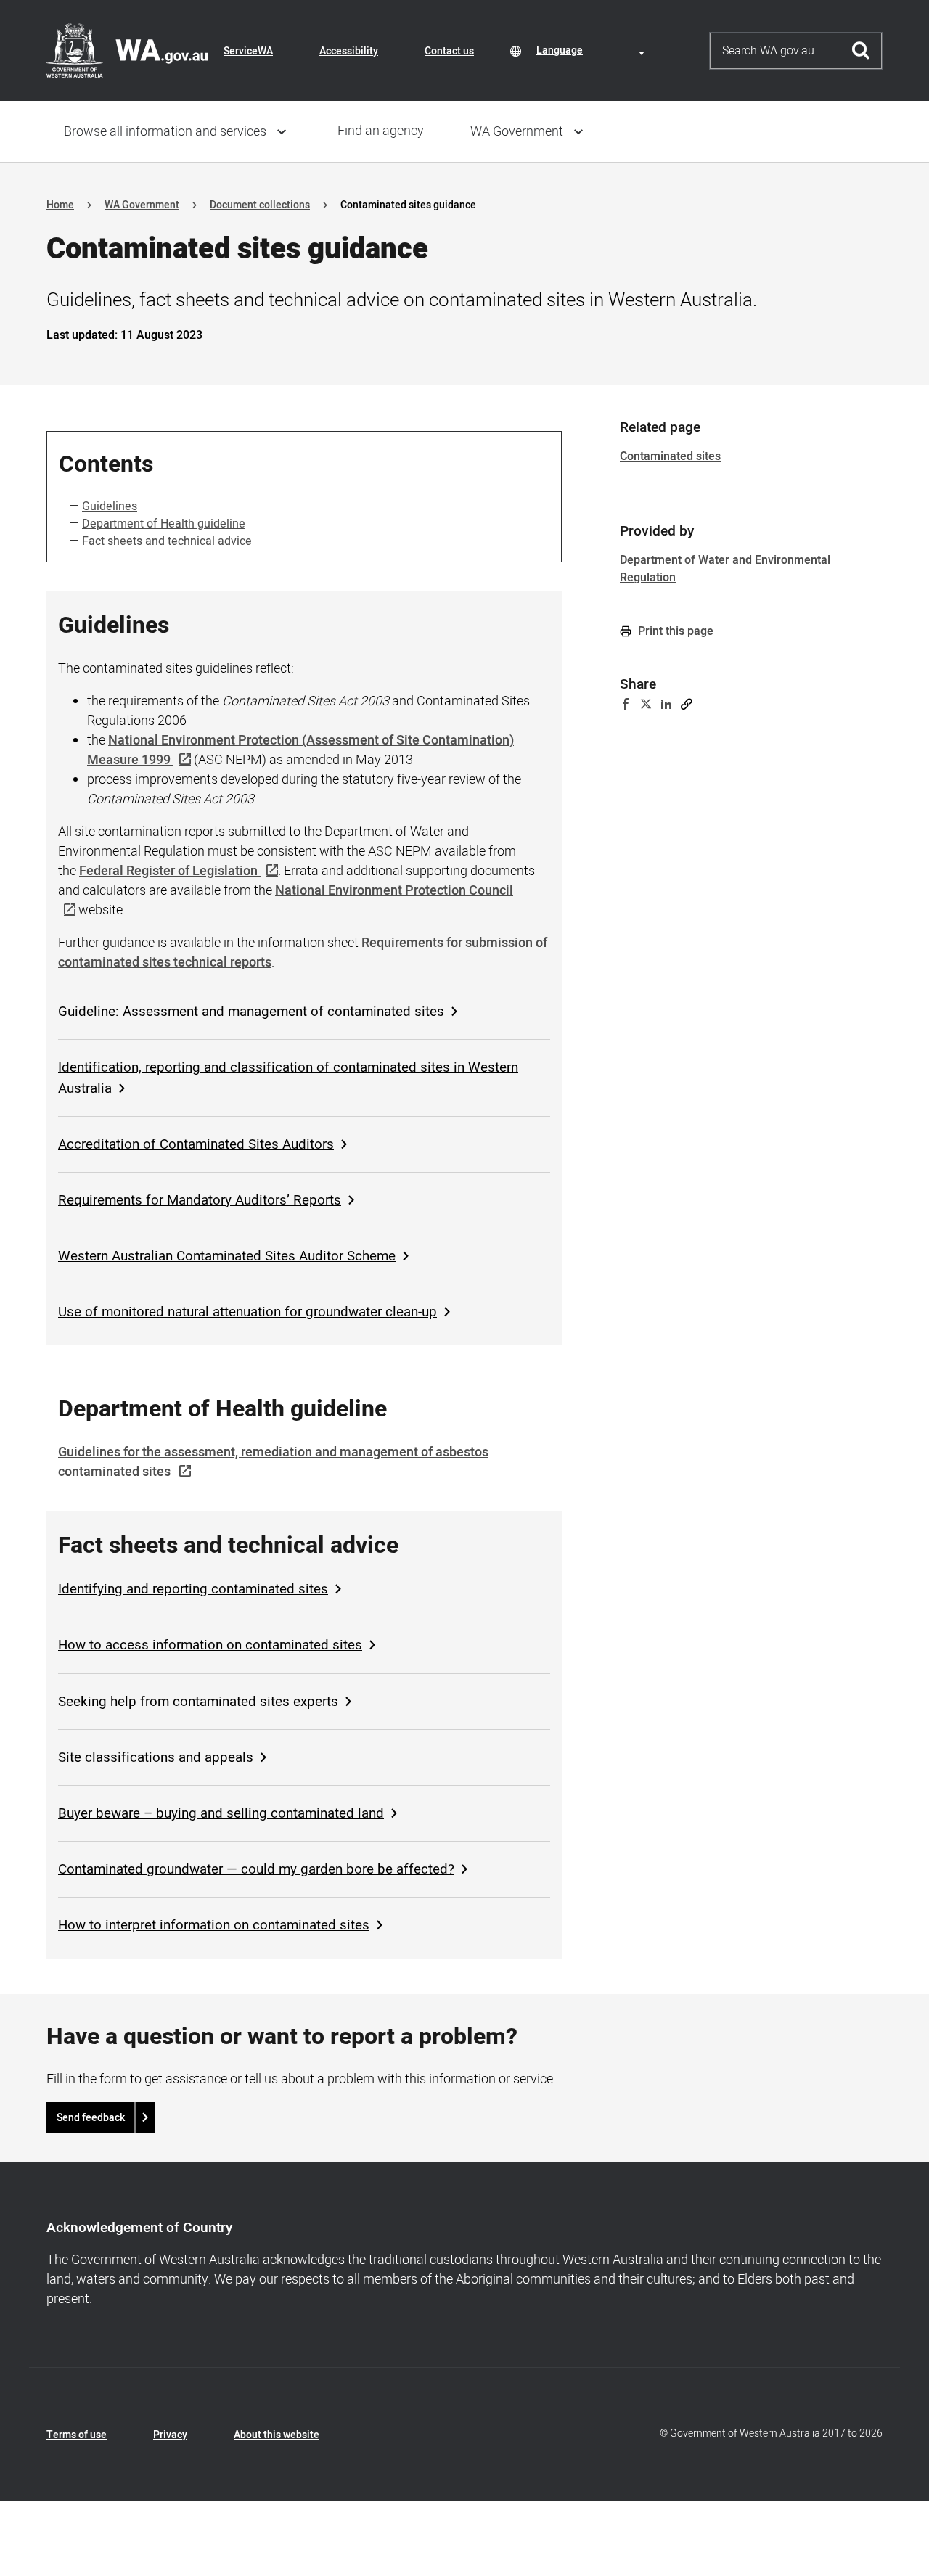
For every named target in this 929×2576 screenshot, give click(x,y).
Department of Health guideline (164, 524)
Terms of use (77, 2435)
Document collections (260, 205)
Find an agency (381, 131)
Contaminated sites (670, 456)
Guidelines (110, 506)
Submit (861, 51)
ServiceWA (248, 51)
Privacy (170, 2435)
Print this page (674, 631)
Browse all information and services (165, 132)
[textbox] (593, 50)
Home (60, 205)
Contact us (449, 51)
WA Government (517, 132)
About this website (277, 2435)
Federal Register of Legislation (168, 871)
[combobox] (593, 50)
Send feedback (91, 2118)
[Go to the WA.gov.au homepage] (127, 50)
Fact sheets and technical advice (167, 541)
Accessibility (349, 51)
